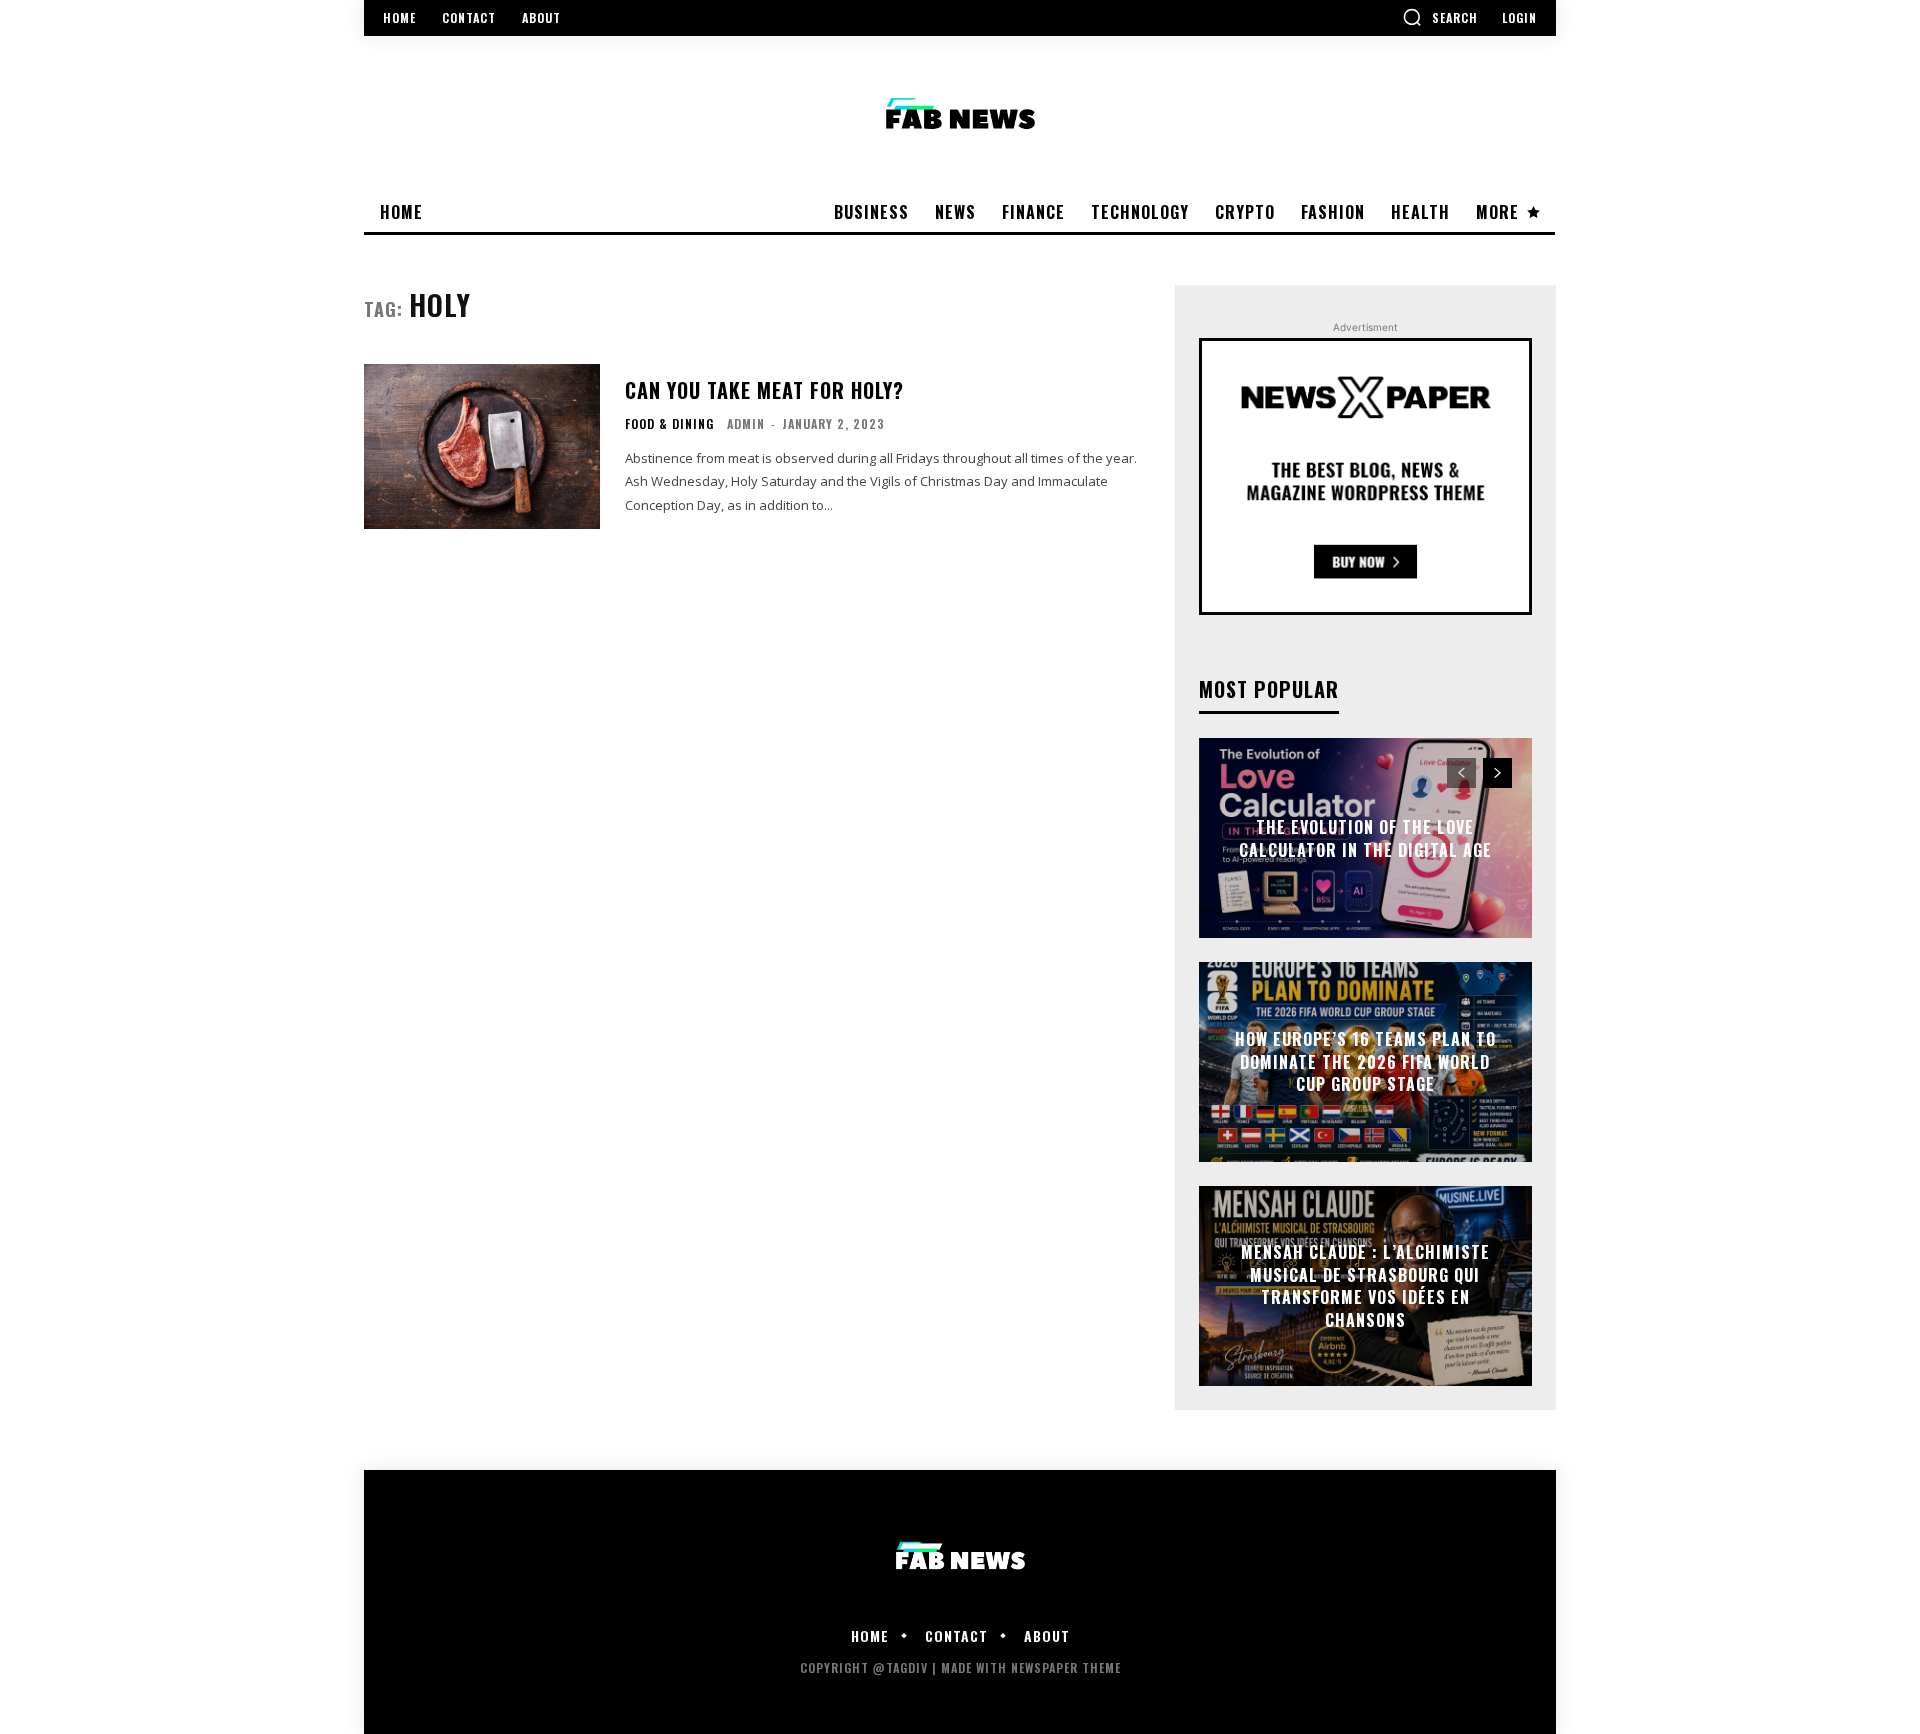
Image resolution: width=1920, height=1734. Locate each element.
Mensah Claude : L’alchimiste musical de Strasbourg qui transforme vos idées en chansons (1365, 1286)
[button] (1440, 17)
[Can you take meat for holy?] (482, 446)
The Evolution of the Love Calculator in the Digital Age (1365, 838)
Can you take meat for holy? (764, 390)
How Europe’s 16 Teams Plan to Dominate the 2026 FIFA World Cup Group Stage (1365, 1062)
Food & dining (669, 424)
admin (746, 423)
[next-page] (1497, 773)
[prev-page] (1461, 773)
